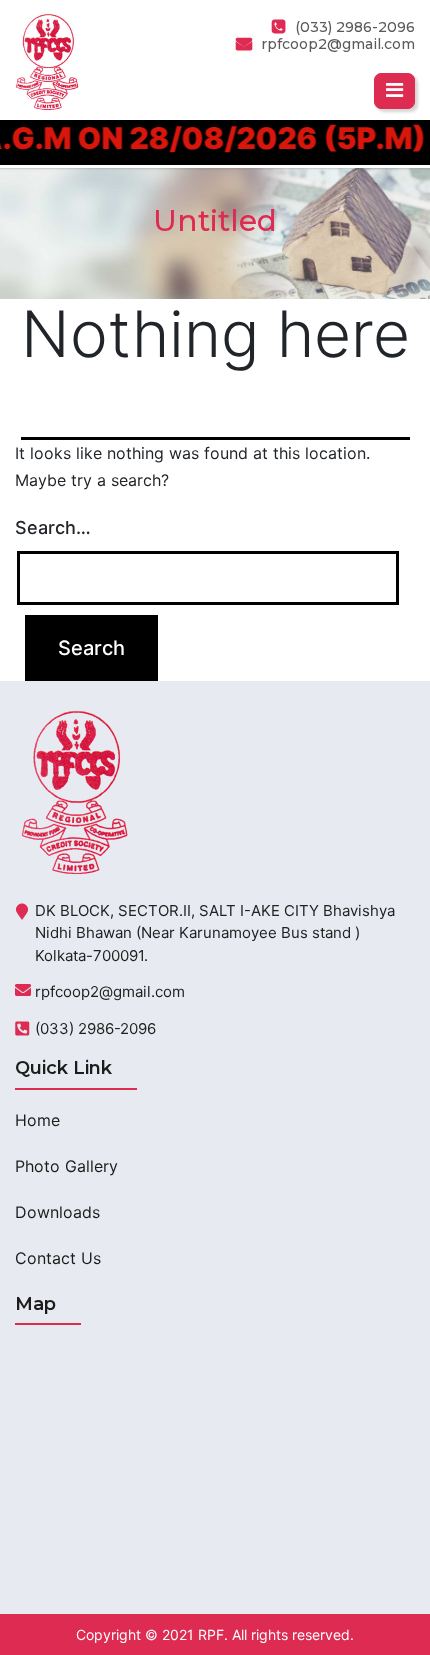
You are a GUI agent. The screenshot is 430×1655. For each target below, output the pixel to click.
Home (37, 1120)
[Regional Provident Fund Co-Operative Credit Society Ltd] (47, 60)
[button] (394, 91)
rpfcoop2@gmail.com (338, 44)
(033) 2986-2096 (95, 1028)
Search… (53, 527)
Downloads (57, 1212)
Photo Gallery (66, 1166)
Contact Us (58, 1258)
